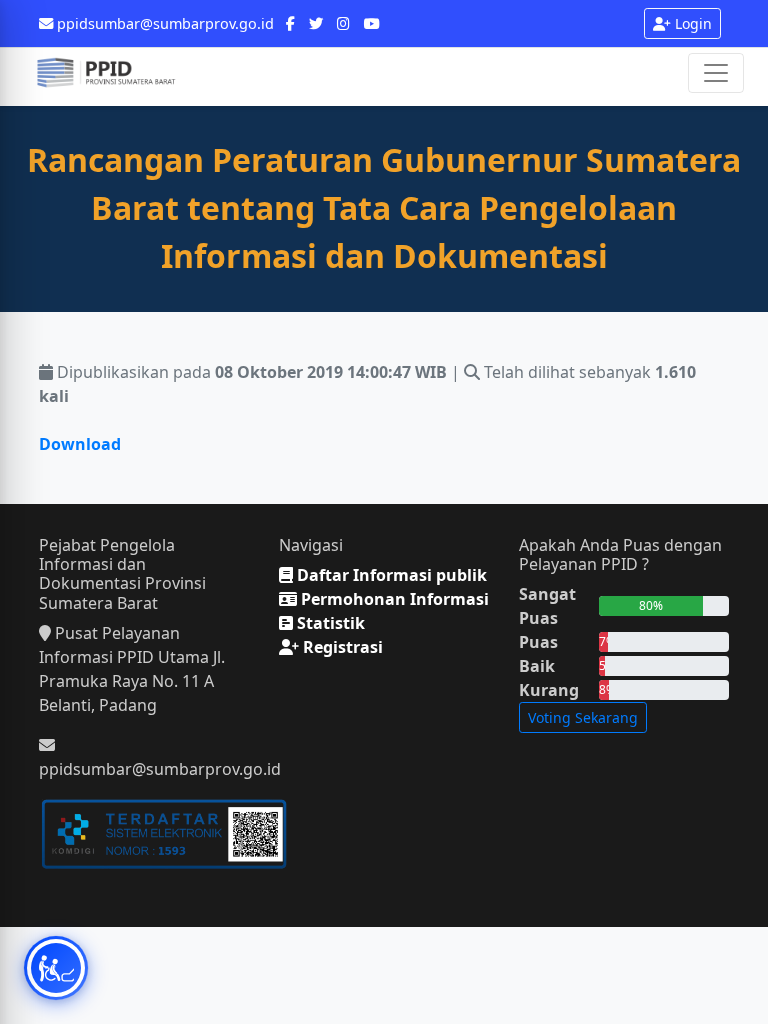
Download (80, 444)
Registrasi (341, 647)
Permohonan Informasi (393, 599)
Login (691, 23)
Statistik (329, 623)
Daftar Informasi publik (390, 575)
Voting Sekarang (583, 717)
